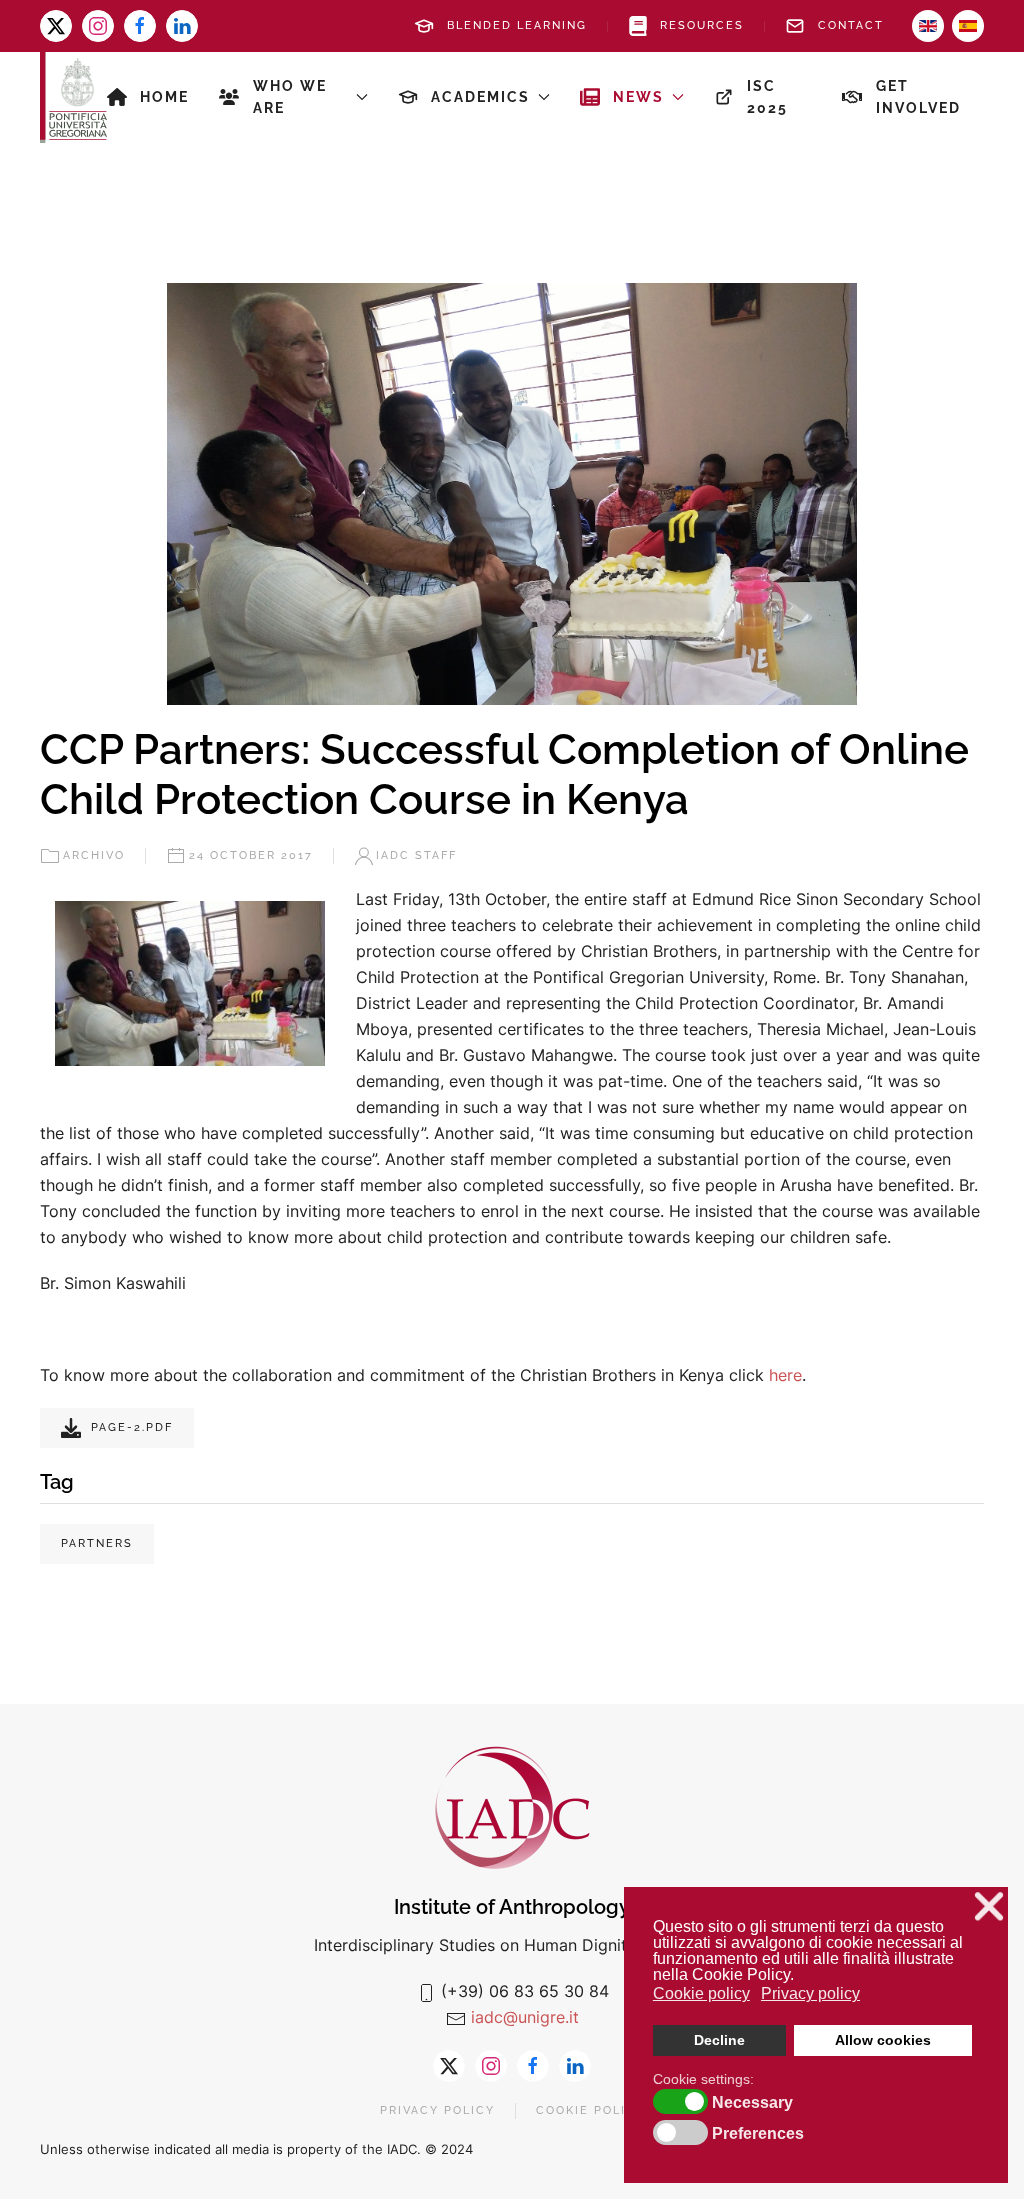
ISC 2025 (767, 97)
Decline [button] (719, 2040)
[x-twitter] (56, 26)
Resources (702, 25)
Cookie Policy (590, 2110)
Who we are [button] (290, 97)
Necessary (752, 2103)
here (785, 1375)
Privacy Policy (437, 2110)
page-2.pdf (132, 1427)
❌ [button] (989, 1906)
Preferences (758, 2134)
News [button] (638, 97)
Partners (97, 1543)
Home (164, 97)
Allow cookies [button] (883, 2040)
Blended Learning (517, 25)
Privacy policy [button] (810, 1993)
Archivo (94, 855)
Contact (851, 25)
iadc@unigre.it (525, 2017)
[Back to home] (73, 97)
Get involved (918, 97)
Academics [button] (480, 97)
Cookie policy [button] (701, 1993)
